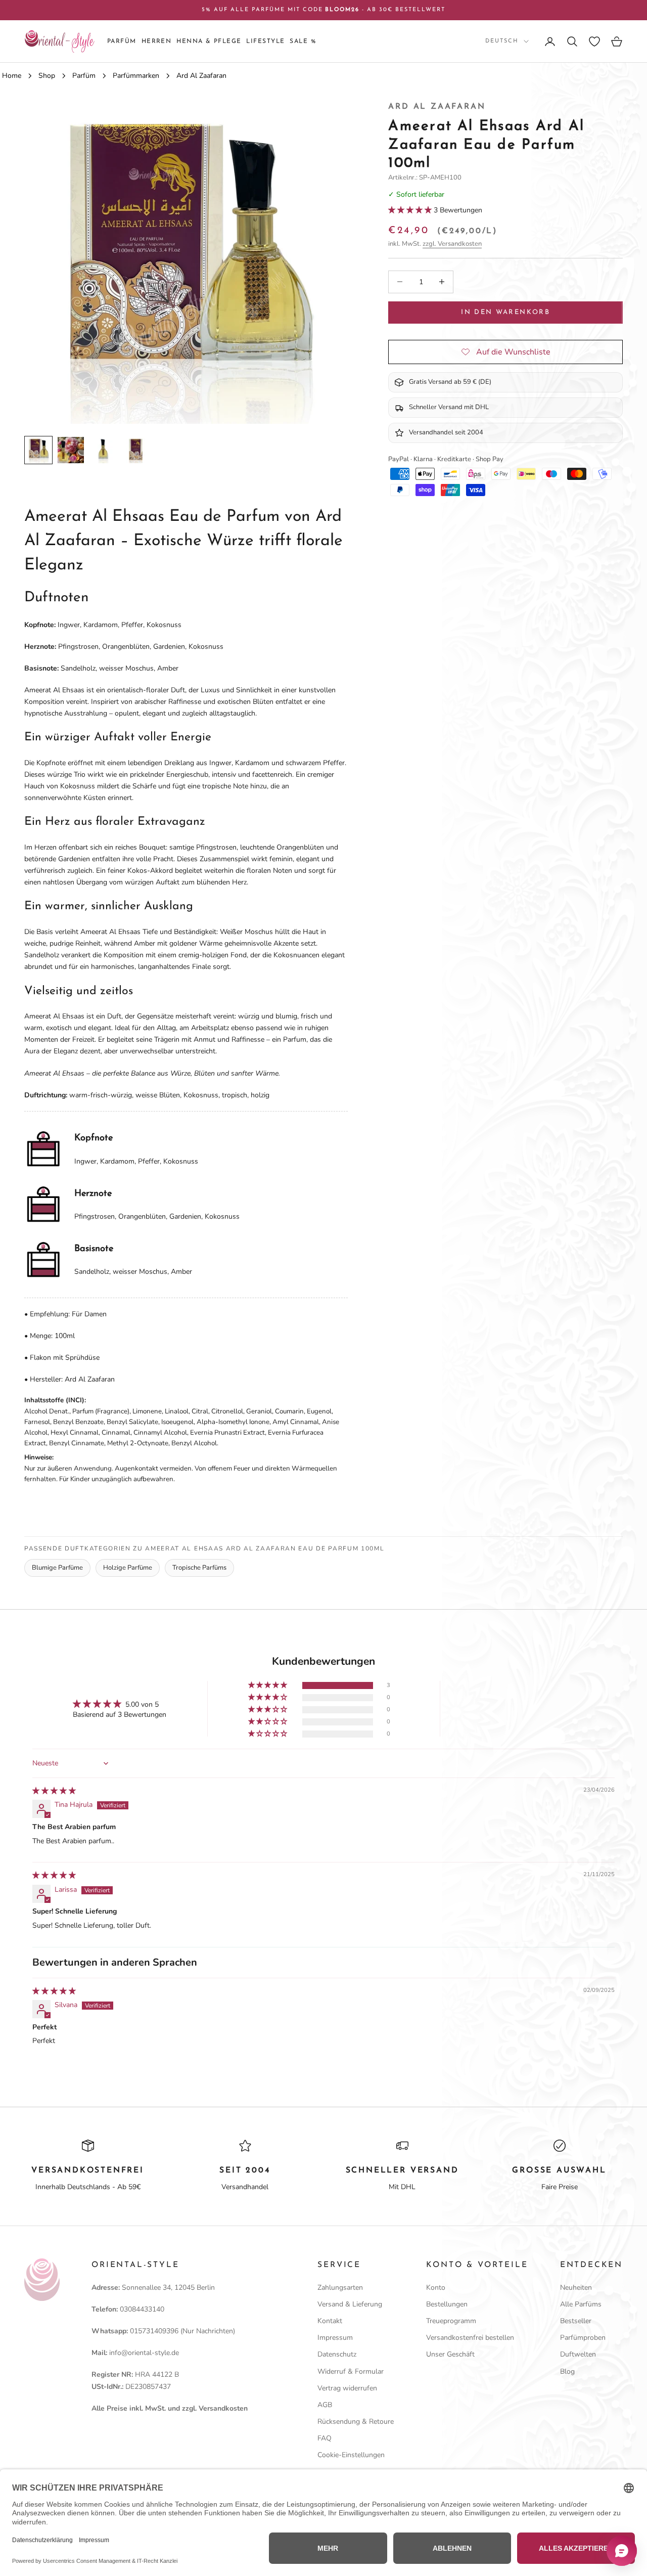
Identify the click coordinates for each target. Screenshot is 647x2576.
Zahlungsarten (340, 2288)
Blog (567, 2371)
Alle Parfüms (581, 2304)
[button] (411, 210)
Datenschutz (337, 2354)
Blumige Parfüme (57, 1568)
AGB (325, 2405)
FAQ (325, 2438)
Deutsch (502, 41)
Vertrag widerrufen (347, 2388)
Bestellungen (447, 2304)
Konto (436, 2288)
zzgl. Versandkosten (452, 244)
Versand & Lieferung (350, 2304)
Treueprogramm (451, 2321)
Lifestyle (265, 41)
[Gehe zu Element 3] (103, 450)
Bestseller (576, 2321)
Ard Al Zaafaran (437, 107)
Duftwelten (578, 2354)
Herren (157, 41)
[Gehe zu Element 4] (135, 450)
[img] (54, 1791)
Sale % (303, 41)
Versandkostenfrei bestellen (470, 2338)
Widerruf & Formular (351, 2371)
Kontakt (330, 2321)
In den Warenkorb (505, 312)
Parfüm (122, 41)
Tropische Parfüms (199, 1568)
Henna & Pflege (209, 41)
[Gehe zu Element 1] (38, 450)
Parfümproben (583, 2338)
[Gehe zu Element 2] (71, 450)
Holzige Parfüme (128, 1568)
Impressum (335, 2338)
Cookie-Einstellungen (351, 2455)
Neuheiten (576, 2288)
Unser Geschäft (450, 2354)
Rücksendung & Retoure (356, 2422)
